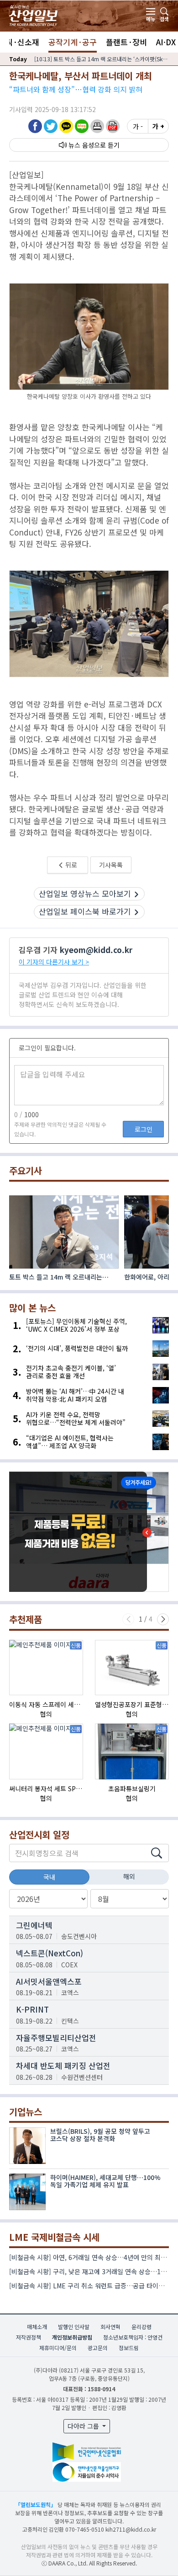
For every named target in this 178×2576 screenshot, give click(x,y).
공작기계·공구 (73, 42)
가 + (158, 126)
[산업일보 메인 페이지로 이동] (33, 14)
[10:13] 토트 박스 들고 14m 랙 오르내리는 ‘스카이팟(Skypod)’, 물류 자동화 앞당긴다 (102, 59)
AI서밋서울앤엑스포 (49, 1981)
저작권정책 (29, 2337)
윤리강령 (141, 2327)
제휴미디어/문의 (58, 2348)
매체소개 (37, 2327)
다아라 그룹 (84, 2426)
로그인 (144, 1129)
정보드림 (129, 2348)
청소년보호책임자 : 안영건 (133, 2337)
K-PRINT (32, 2009)
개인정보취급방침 (72, 2337)
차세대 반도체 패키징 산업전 (63, 2065)
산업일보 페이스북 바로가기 (85, 911)
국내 (49, 1877)
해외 (129, 1876)
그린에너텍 (34, 1925)
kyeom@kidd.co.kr (96, 950)
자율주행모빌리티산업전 (56, 2038)
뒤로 (71, 865)
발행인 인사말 (74, 2327)
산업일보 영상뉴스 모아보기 (85, 893)
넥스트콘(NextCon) (50, 1953)
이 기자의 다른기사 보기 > (54, 962)
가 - (138, 126)
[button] (97, 126)
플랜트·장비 (126, 42)
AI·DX (166, 42)
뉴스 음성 (81, 145)
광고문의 (98, 2348)
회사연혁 (110, 2327)
